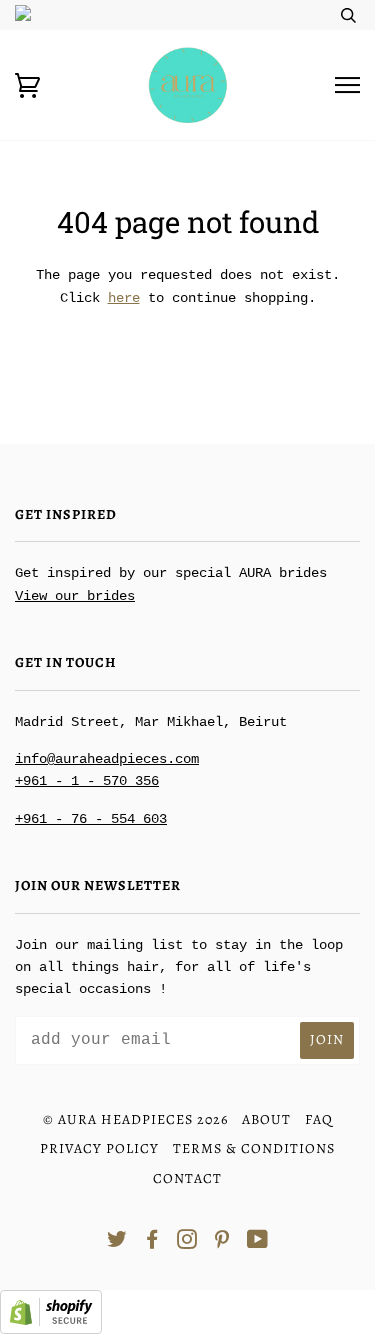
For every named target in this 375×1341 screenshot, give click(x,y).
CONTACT (187, 1178)
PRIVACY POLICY (99, 1148)
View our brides (75, 596)
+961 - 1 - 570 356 (87, 781)
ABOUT (266, 1119)
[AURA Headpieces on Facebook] (152, 1242)
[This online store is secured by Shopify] (51, 1330)
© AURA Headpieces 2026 (135, 1119)
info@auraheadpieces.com (107, 759)
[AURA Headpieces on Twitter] (117, 1242)
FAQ (319, 1119)
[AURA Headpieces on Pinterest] (222, 1242)
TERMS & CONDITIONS (254, 1148)
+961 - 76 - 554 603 (91, 819)
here (124, 298)
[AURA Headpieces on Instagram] (187, 1242)
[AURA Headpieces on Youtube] (258, 1242)
